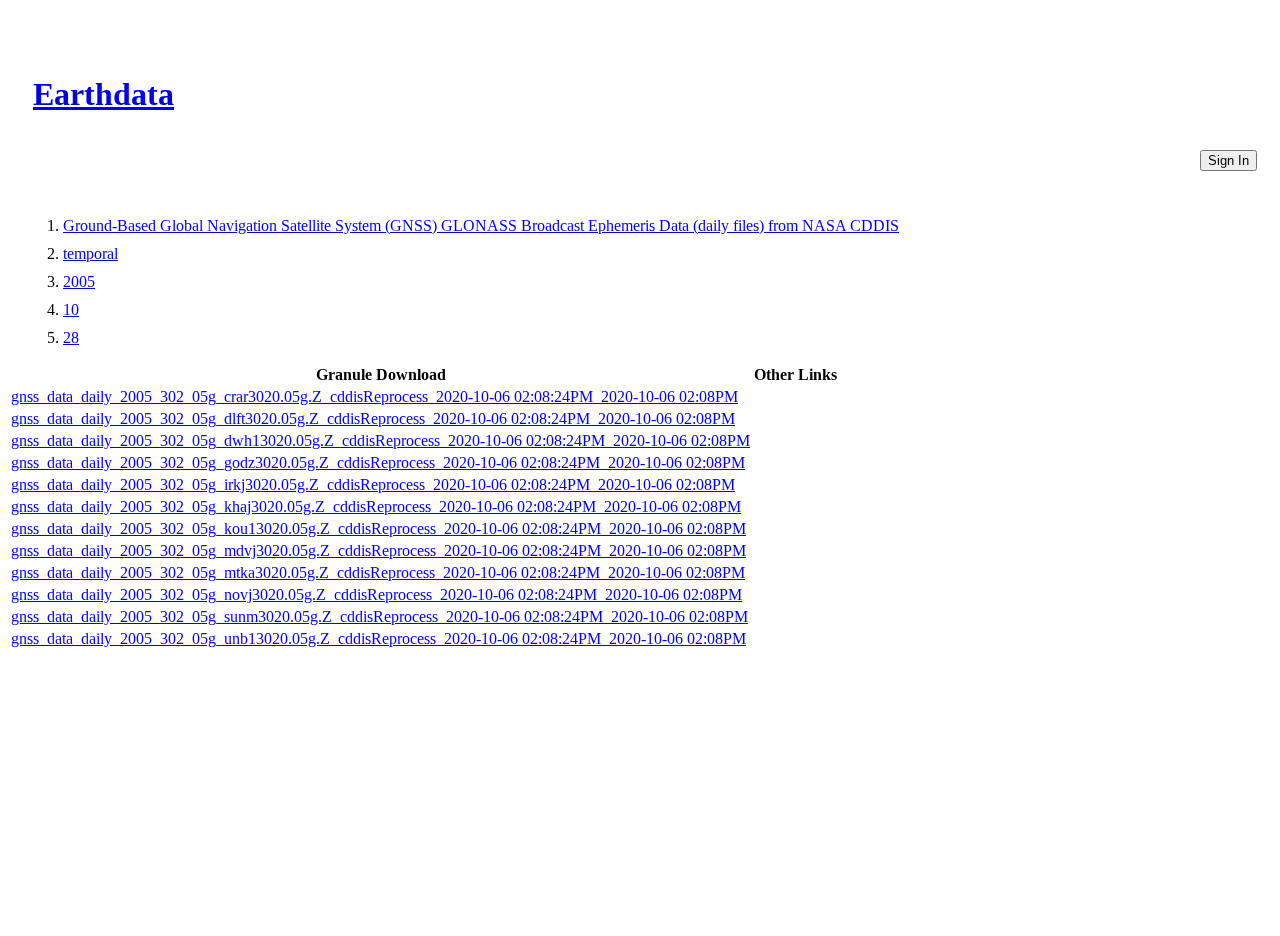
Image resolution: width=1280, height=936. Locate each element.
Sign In (1228, 160)
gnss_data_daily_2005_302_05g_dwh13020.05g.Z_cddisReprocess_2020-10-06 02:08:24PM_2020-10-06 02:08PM (380, 440)
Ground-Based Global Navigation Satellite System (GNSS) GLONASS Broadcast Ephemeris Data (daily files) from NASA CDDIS (481, 225)
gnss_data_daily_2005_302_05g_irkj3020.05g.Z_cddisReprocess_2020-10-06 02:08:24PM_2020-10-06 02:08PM (373, 484)
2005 (79, 281)
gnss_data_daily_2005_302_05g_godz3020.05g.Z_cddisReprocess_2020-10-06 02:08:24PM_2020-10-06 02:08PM (378, 462)
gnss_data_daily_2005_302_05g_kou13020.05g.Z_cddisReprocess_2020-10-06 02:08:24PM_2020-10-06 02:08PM (378, 528)
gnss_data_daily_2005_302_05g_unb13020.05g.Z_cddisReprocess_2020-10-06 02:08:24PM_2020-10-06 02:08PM (378, 638)
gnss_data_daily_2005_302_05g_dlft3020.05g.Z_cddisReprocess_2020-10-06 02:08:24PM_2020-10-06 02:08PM (373, 418)
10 (71, 309)
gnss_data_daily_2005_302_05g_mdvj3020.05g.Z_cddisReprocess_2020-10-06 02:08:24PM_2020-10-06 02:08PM (378, 550)
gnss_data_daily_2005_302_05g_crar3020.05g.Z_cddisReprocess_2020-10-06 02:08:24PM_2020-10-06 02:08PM (374, 396)
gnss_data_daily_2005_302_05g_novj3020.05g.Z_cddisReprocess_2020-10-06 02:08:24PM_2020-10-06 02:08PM (376, 594)
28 (71, 337)
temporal (90, 253)
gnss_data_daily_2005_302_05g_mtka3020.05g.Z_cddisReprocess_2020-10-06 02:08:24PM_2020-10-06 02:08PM (378, 572)
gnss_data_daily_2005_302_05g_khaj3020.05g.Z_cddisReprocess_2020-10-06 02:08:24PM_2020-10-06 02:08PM (376, 506)
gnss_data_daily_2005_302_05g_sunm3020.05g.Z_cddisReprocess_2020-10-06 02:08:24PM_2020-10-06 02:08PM (379, 616)
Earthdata (103, 94)
